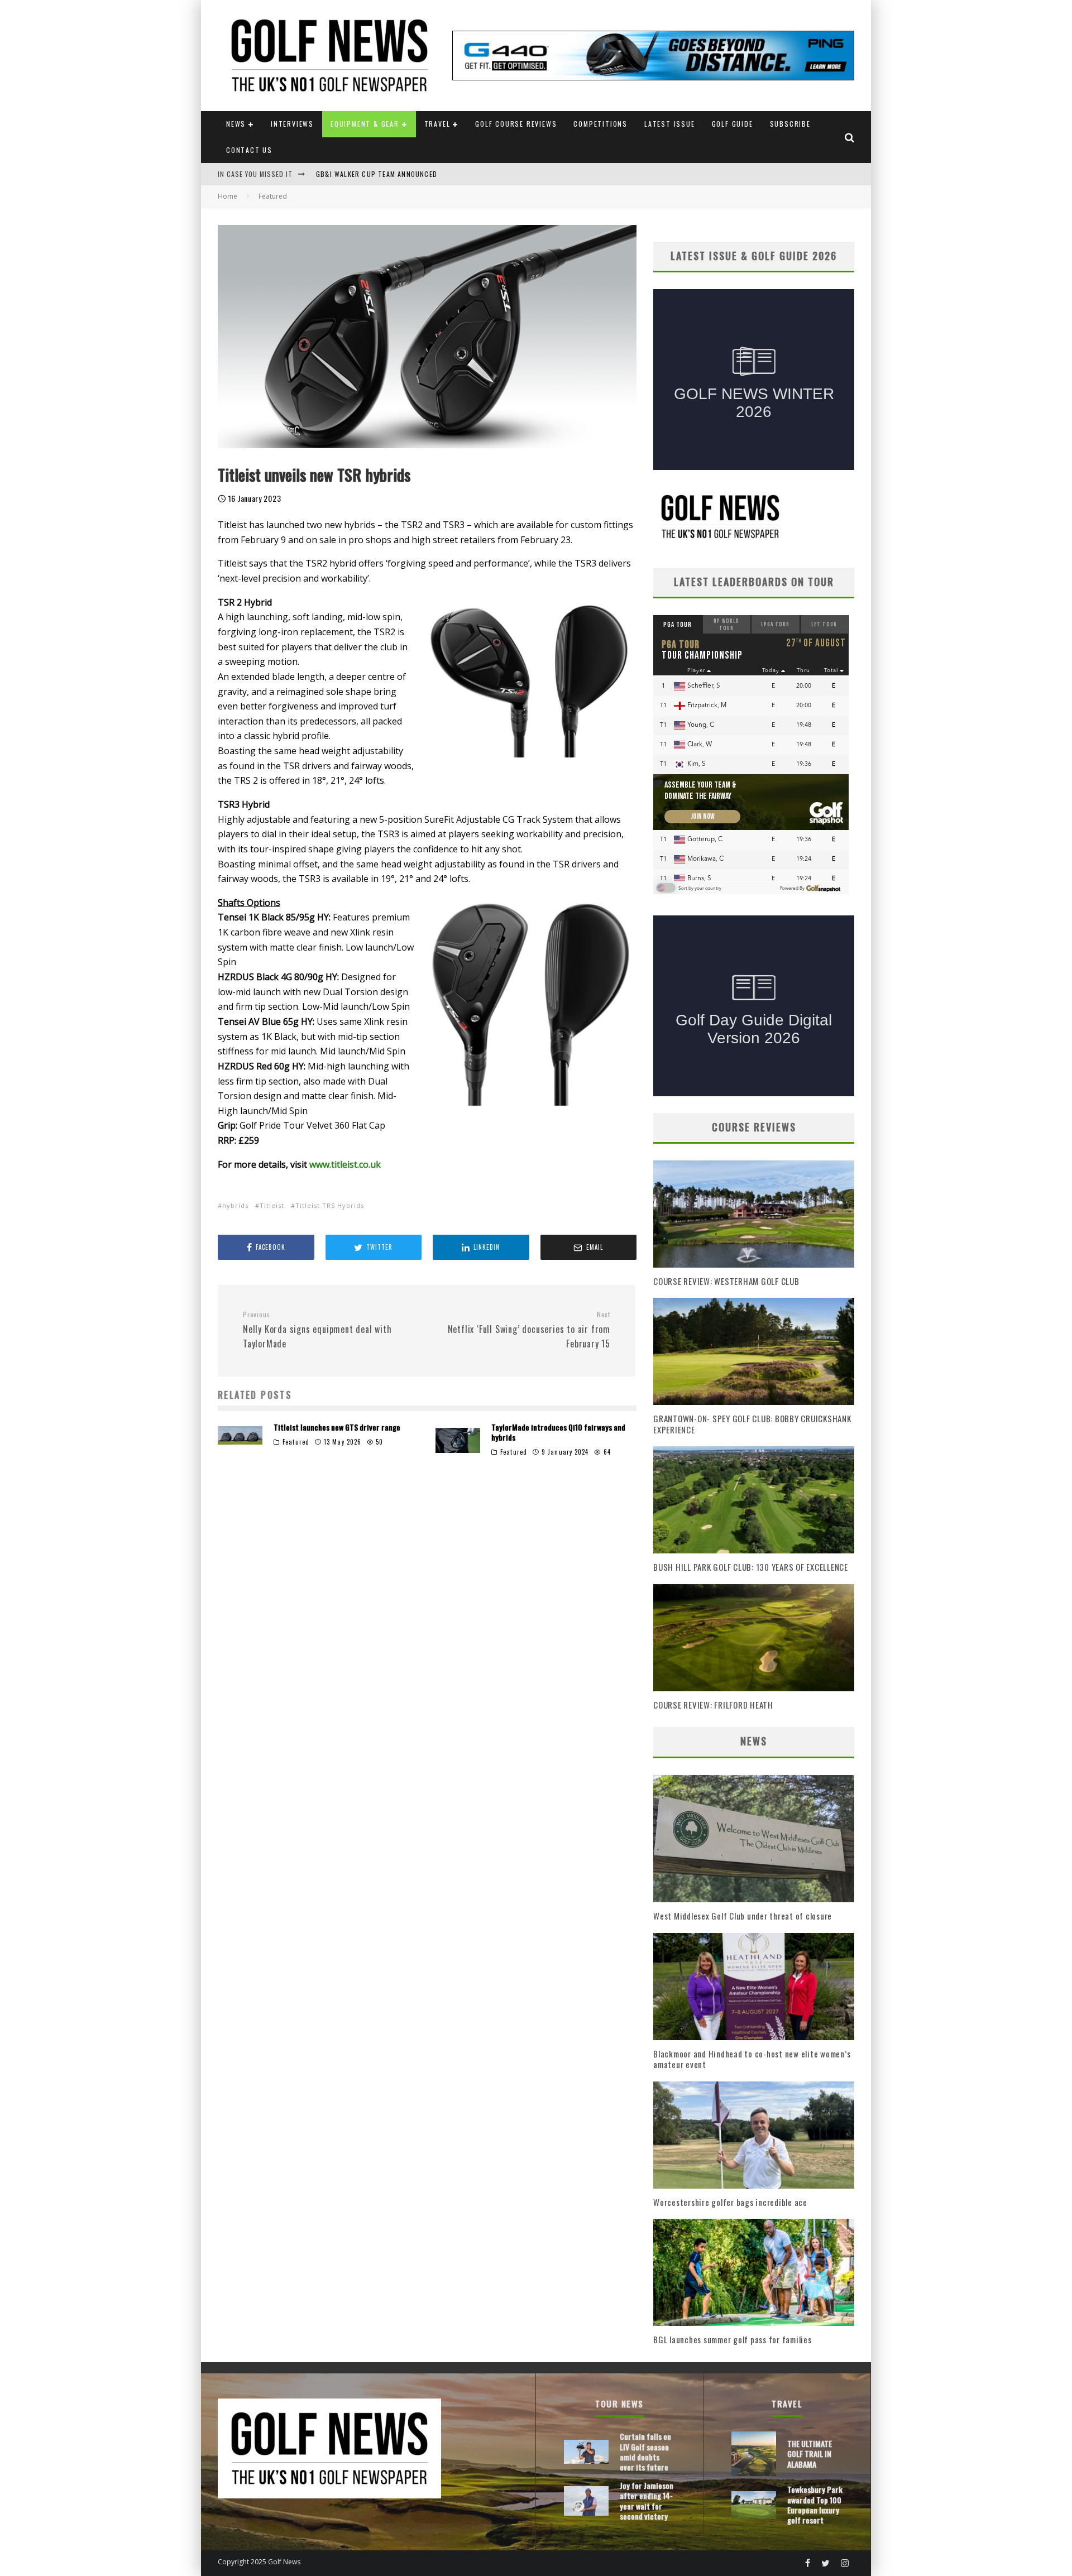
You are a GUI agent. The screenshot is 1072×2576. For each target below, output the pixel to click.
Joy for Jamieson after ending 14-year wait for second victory (647, 2501)
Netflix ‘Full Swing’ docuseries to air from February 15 (529, 1330)
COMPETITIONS (600, 124)
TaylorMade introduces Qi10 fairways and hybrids (558, 1432)
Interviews (292, 124)
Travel (437, 124)
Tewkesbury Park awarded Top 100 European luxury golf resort (815, 2505)
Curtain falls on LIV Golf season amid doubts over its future (645, 2452)
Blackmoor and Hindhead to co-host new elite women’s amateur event (752, 2059)
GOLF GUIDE (733, 124)
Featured (296, 1442)
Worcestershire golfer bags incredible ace (730, 2202)
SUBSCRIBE (790, 124)
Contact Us (249, 150)
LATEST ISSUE (670, 124)
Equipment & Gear (365, 124)
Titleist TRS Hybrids (330, 1205)
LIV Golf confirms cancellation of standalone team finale (423, 174)
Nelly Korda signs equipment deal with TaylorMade (317, 1330)
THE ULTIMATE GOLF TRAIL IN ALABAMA (810, 2453)
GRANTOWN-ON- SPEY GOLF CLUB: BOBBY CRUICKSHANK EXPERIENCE (752, 1424)
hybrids (235, 1205)
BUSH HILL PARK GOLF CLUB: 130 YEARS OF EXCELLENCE (751, 1567)
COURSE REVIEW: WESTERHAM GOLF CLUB (726, 1281)
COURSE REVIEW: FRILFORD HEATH (713, 1705)
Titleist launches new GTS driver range (337, 1427)
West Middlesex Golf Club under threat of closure (743, 1916)
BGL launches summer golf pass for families (733, 2339)
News (236, 124)
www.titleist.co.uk (345, 1164)
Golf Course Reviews (516, 124)
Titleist (272, 1205)
